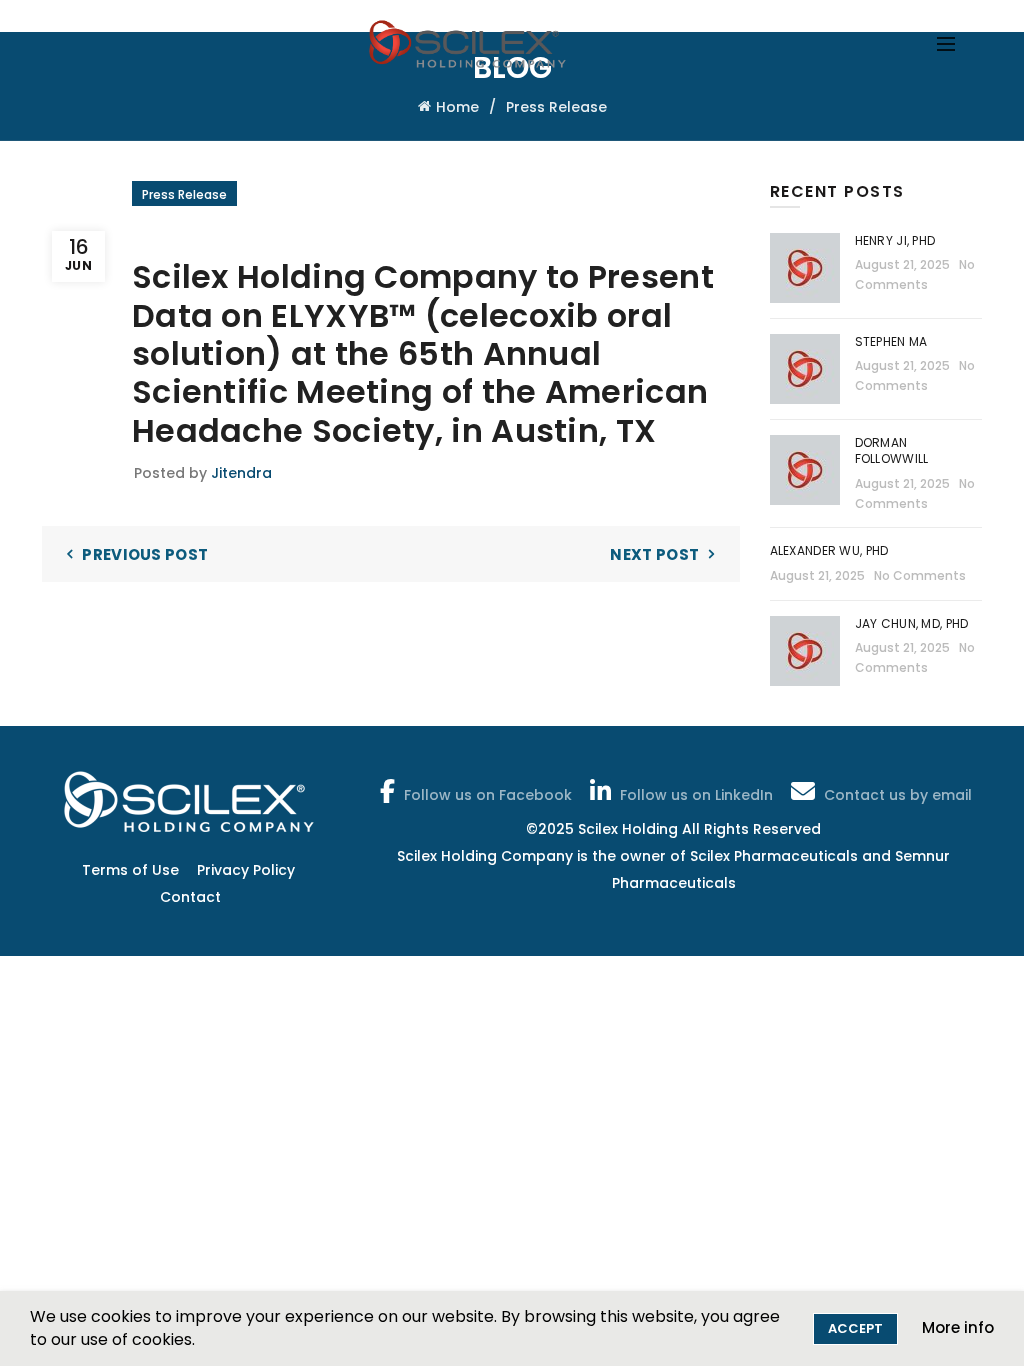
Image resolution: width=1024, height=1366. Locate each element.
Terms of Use (130, 870)
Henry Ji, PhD (895, 240)
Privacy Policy (246, 870)
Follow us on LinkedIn (696, 795)
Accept (855, 1328)
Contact (190, 897)
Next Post (654, 554)
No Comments (920, 575)
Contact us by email (898, 795)
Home (457, 107)
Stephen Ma (891, 341)
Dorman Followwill (893, 451)
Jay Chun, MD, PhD (912, 623)
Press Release (556, 107)
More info (958, 1327)
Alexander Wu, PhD (829, 550)
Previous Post (145, 554)
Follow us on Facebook (488, 795)
